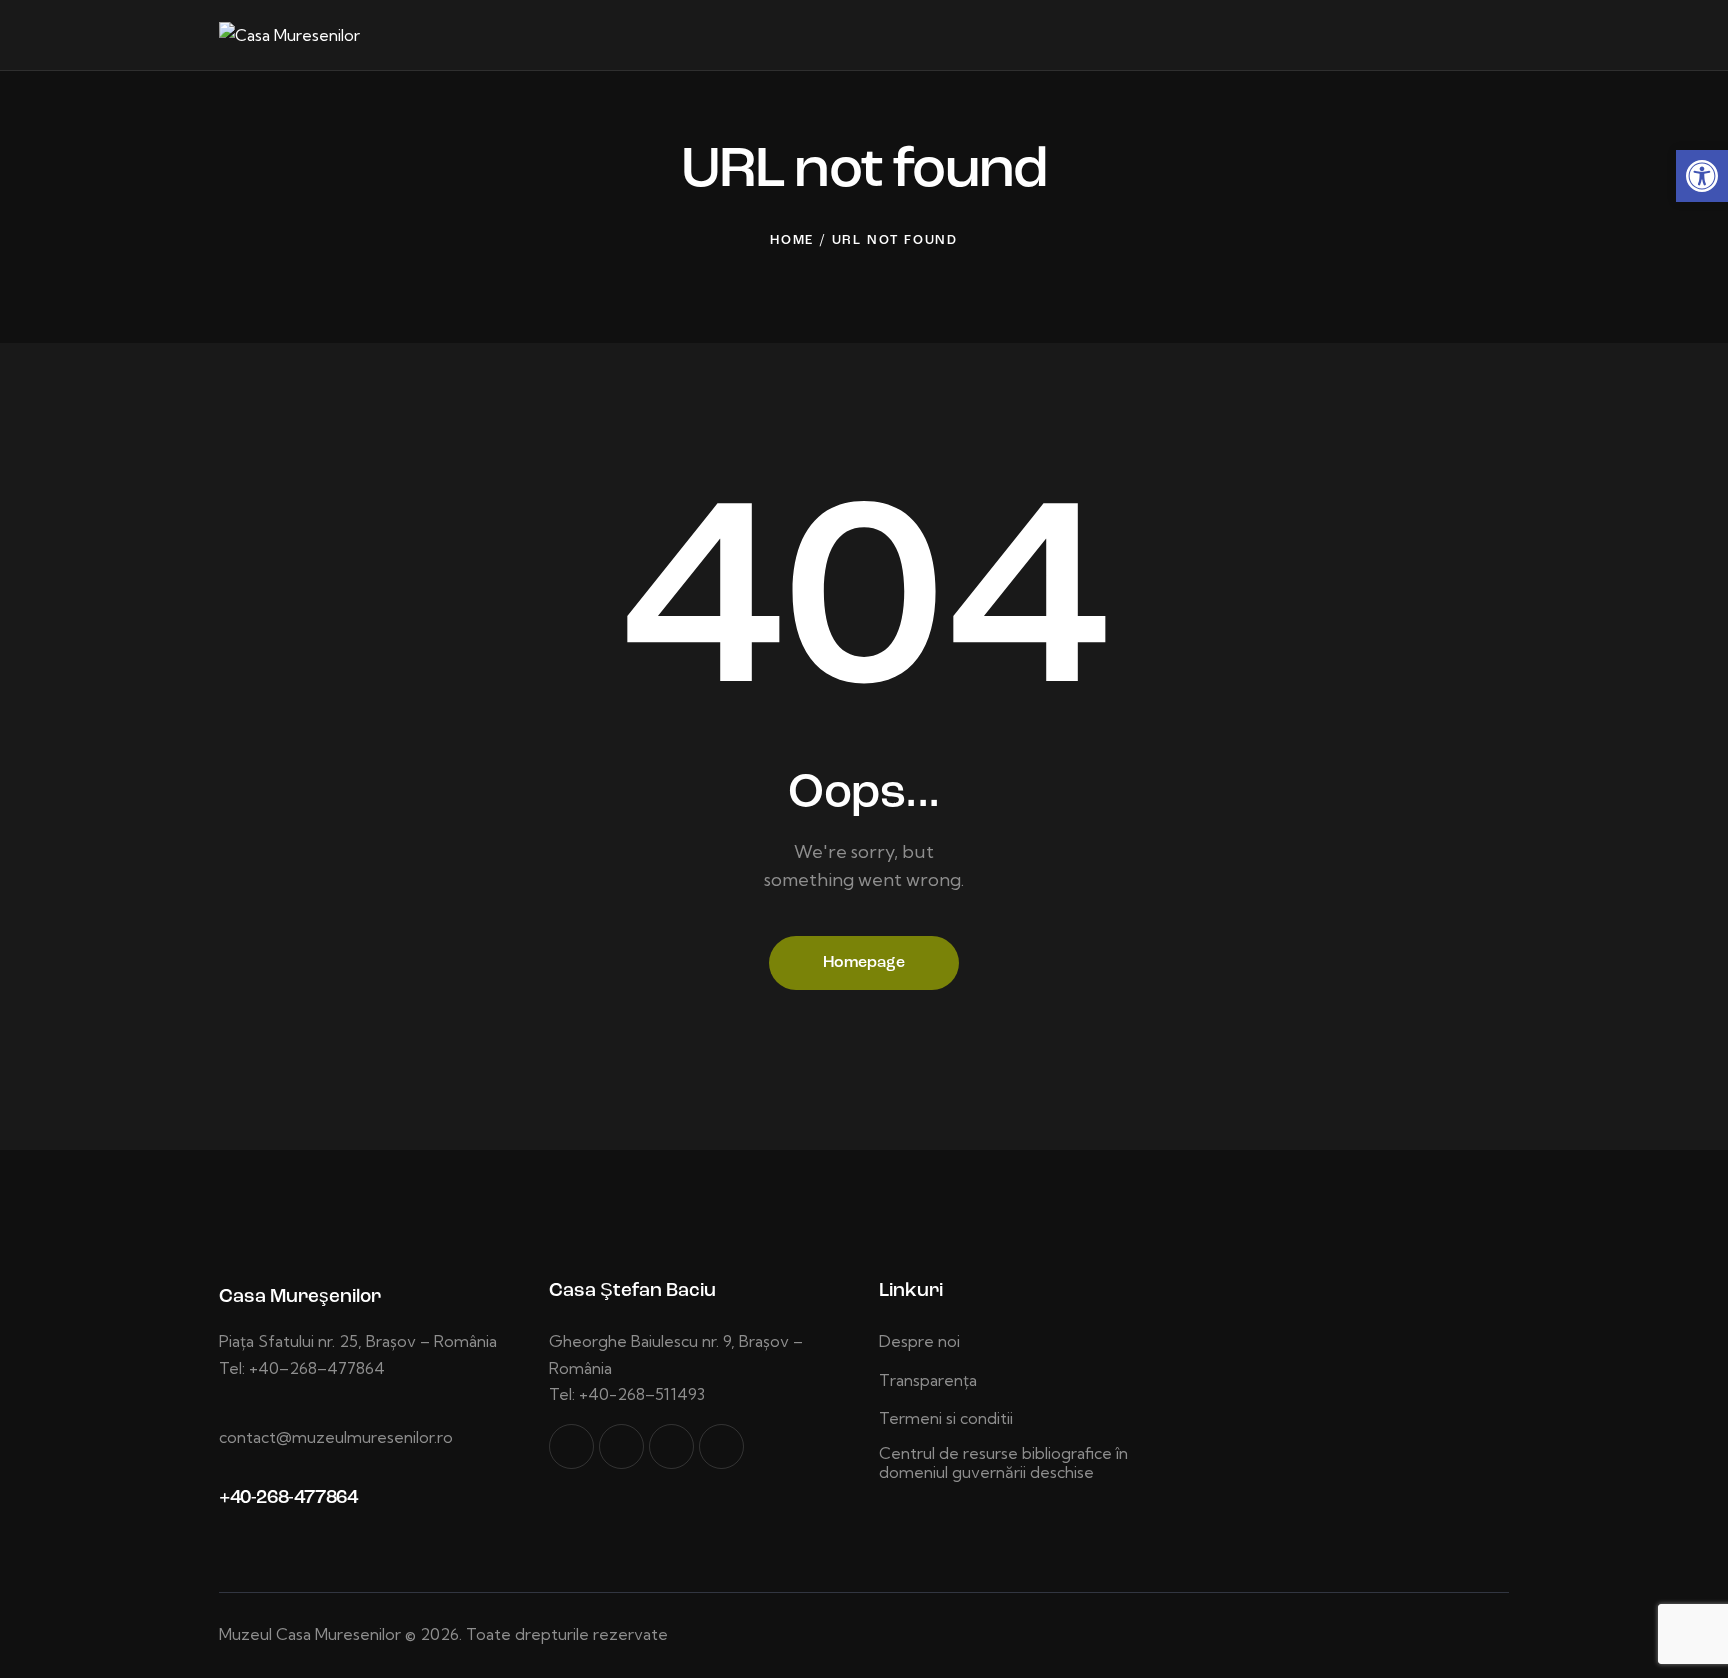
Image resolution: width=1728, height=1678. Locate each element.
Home (792, 240)
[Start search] (1495, 38)
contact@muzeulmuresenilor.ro (336, 1437)
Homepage (864, 963)
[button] (1702, 176)
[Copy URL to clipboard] (721, 1446)
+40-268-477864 (288, 1498)
